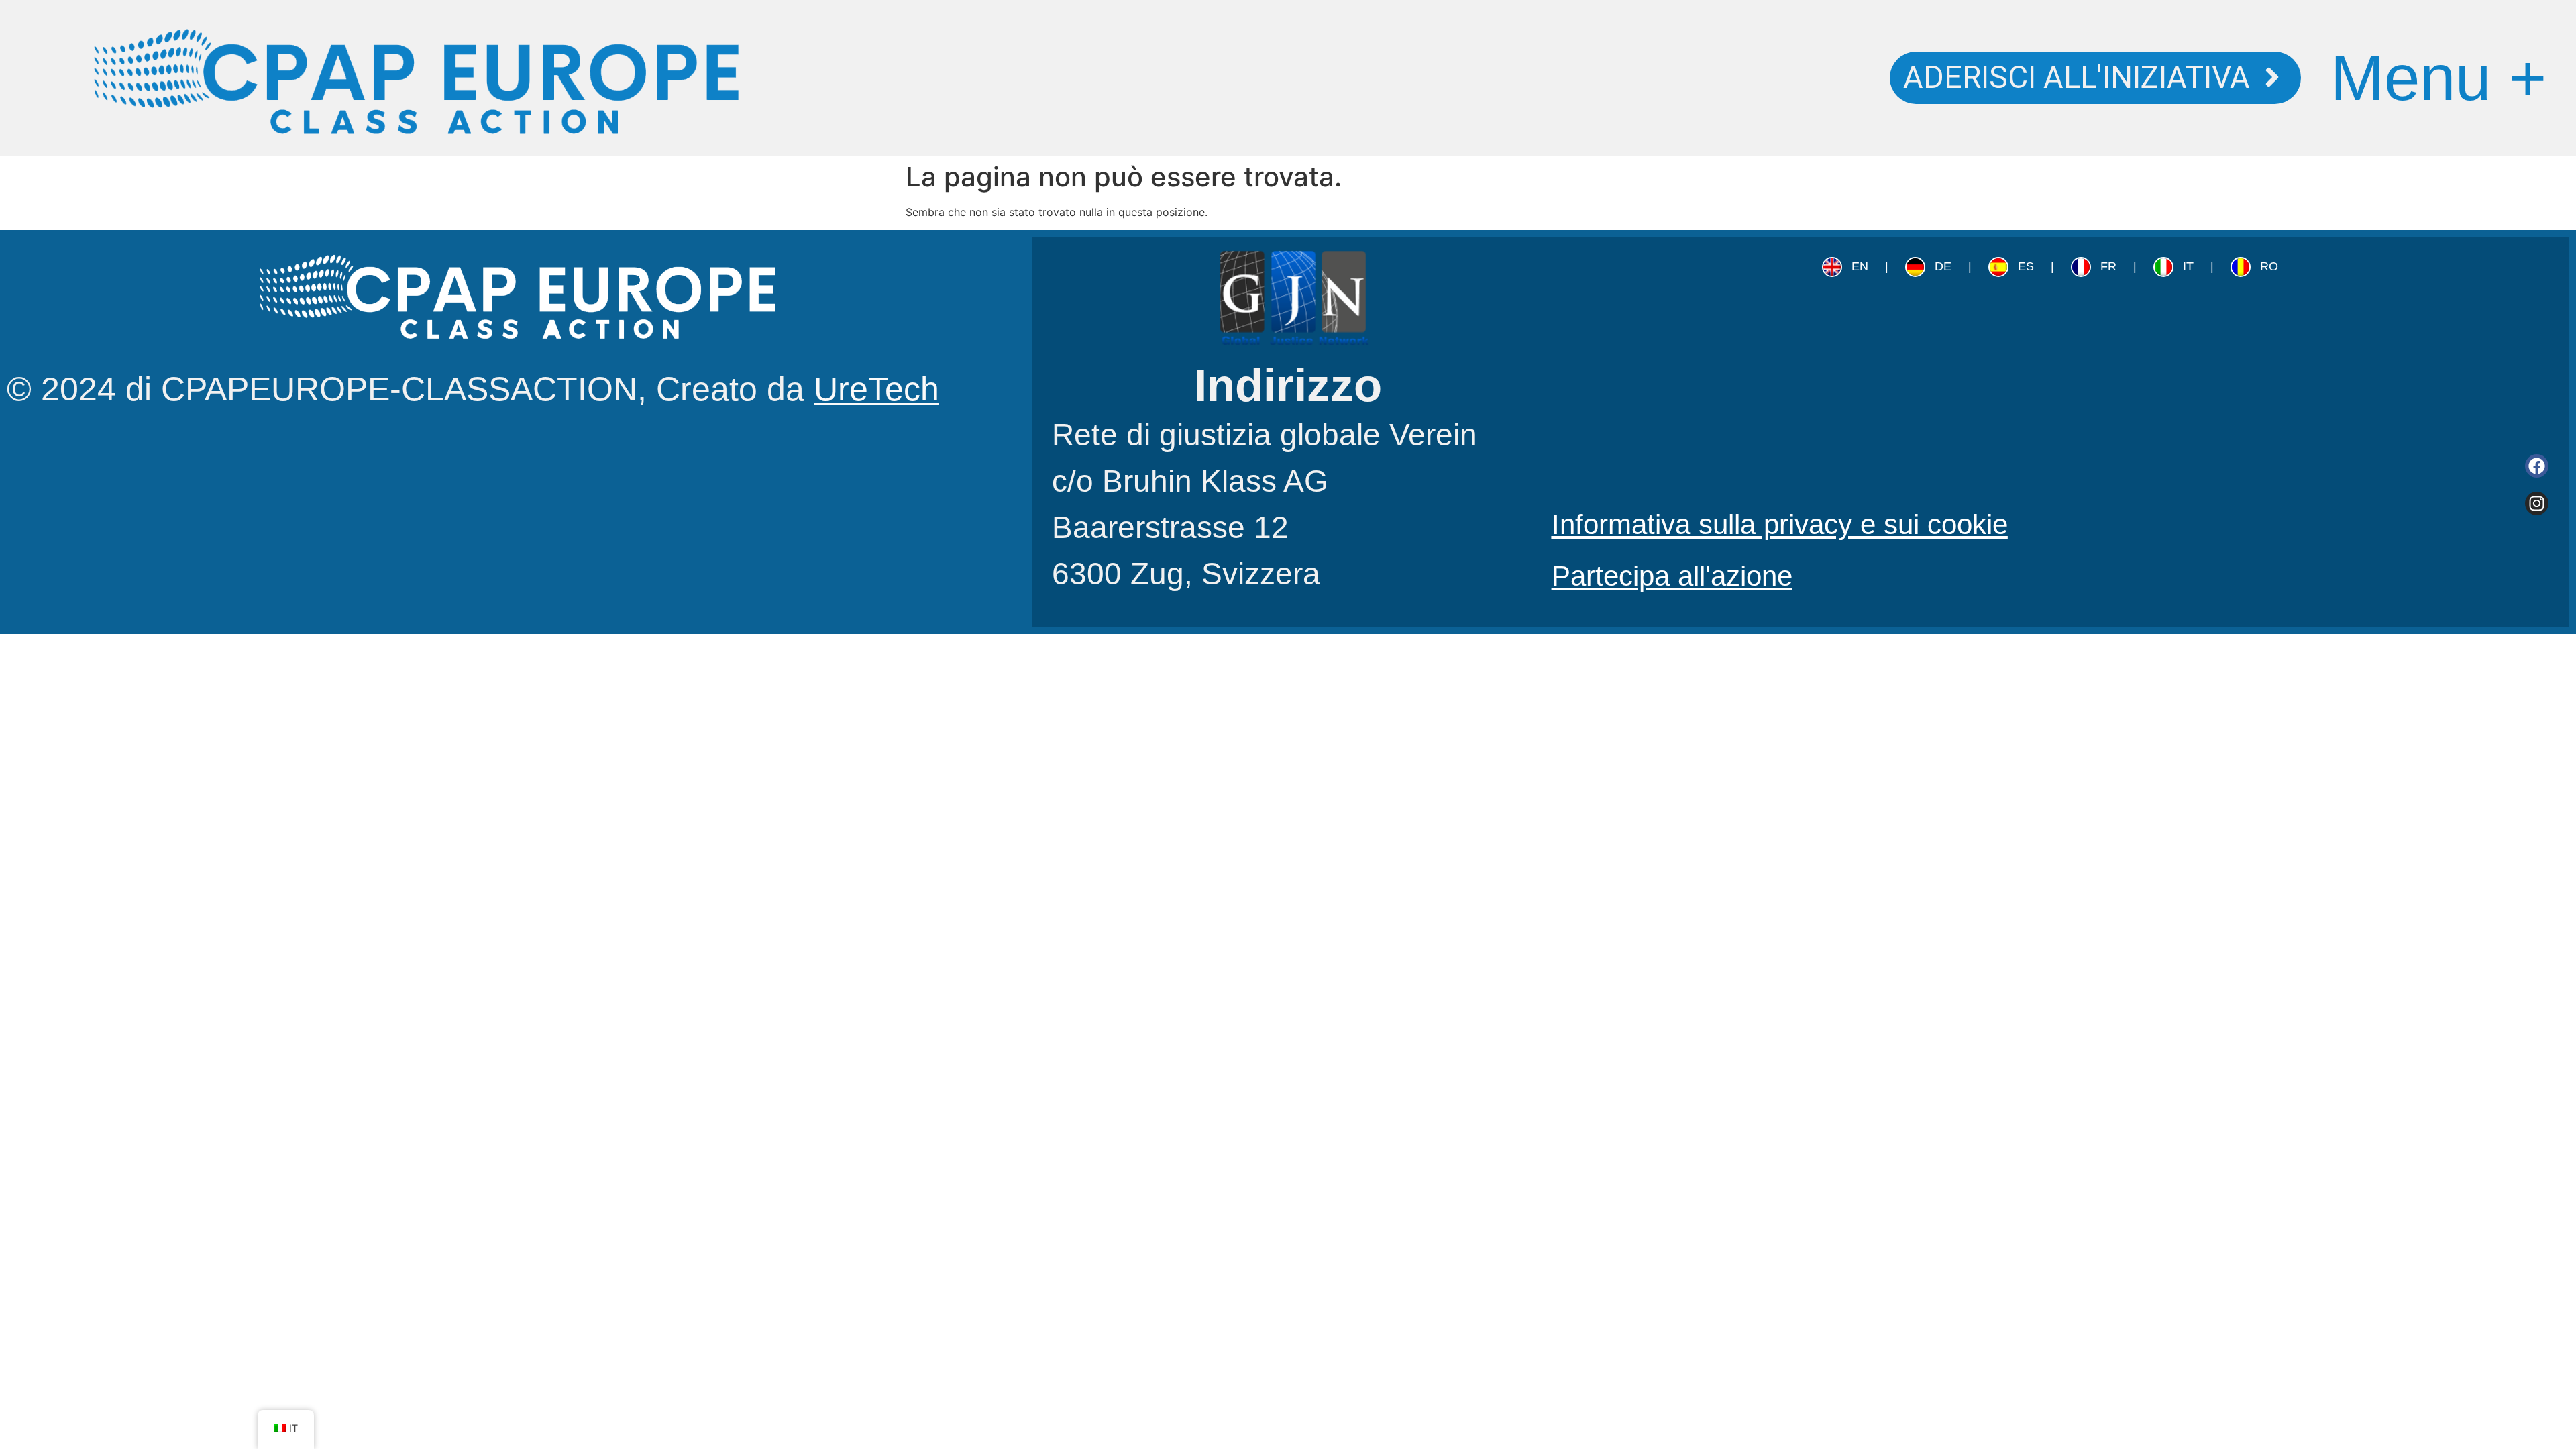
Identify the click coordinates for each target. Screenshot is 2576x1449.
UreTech (876, 389)
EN (1860, 266)
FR (2108, 266)
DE (1943, 266)
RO (2269, 266)
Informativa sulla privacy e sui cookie (1780, 524)
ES (2026, 266)
